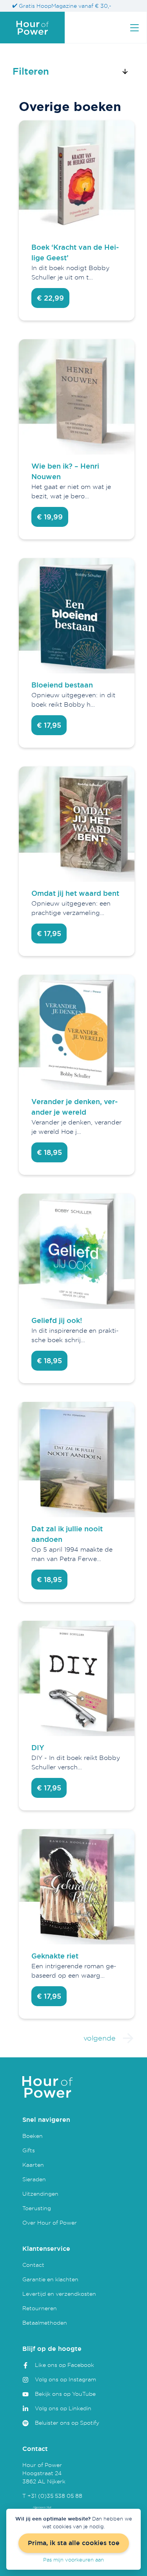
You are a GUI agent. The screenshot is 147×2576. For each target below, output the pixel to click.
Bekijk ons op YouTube (65, 2394)
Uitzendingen (40, 2194)
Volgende (100, 2038)
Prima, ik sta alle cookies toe (74, 2543)
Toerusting (37, 2208)
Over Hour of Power (50, 2222)
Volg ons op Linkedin (63, 2408)
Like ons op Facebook (64, 2365)
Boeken (33, 2136)
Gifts (29, 2150)
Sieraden (34, 2179)
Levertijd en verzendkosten (59, 2294)
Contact (33, 2265)
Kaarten (33, 2165)
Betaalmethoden (45, 2323)
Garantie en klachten (50, 2279)
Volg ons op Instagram (65, 2379)
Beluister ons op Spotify (67, 2423)
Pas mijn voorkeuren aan (73, 2560)
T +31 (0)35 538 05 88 (52, 2496)
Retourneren (40, 2308)
